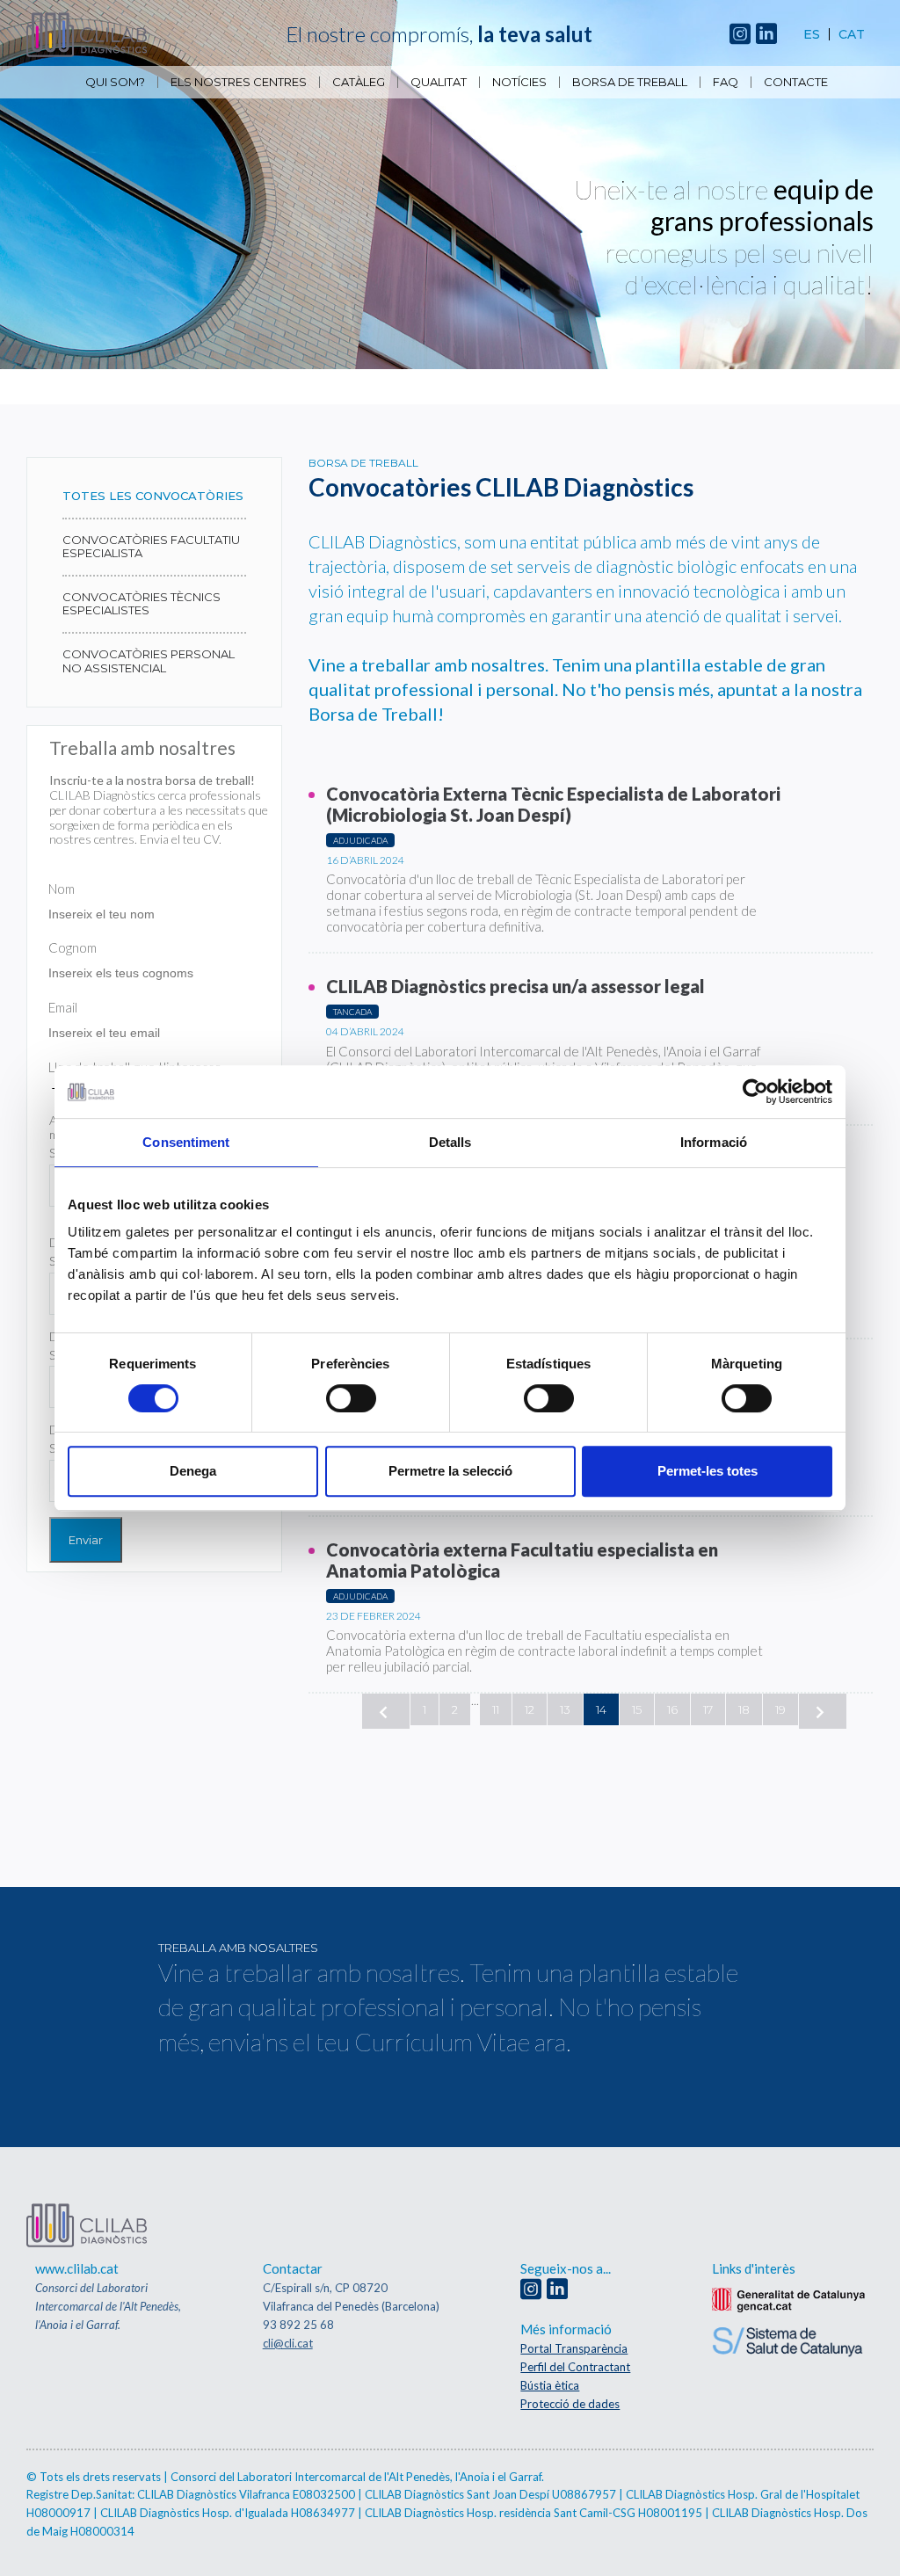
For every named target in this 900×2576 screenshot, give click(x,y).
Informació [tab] (714, 1142)
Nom (62, 889)
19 (780, 1709)
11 (496, 1709)
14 (601, 1709)
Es (812, 34)
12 (530, 1709)
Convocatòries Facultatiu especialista (151, 547)
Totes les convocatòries (153, 496)
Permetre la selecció (450, 1471)
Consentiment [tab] (186, 1142)
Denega (193, 1471)
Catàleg (359, 82)
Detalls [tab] (450, 1142)
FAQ (726, 82)
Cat (852, 34)
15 (637, 1709)
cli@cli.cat (288, 2343)
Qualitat (439, 82)
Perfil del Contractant (575, 2367)
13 (565, 1709)
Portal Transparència (574, 2348)
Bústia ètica (550, 2385)
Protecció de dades (570, 2404)
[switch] (351, 1398)
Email (63, 1007)
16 (672, 1709)
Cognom (73, 947)
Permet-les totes (708, 1471)
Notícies (519, 82)
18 (744, 1709)
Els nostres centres (239, 82)
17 (708, 1709)
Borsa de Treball (630, 82)
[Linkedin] (766, 35)
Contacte (796, 82)
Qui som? (115, 82)
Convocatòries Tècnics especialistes (142, 604)
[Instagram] (740, 35)
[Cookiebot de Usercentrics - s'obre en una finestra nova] (755, 1092)
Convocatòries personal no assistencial (149, 661)
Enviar (86, 1540)
